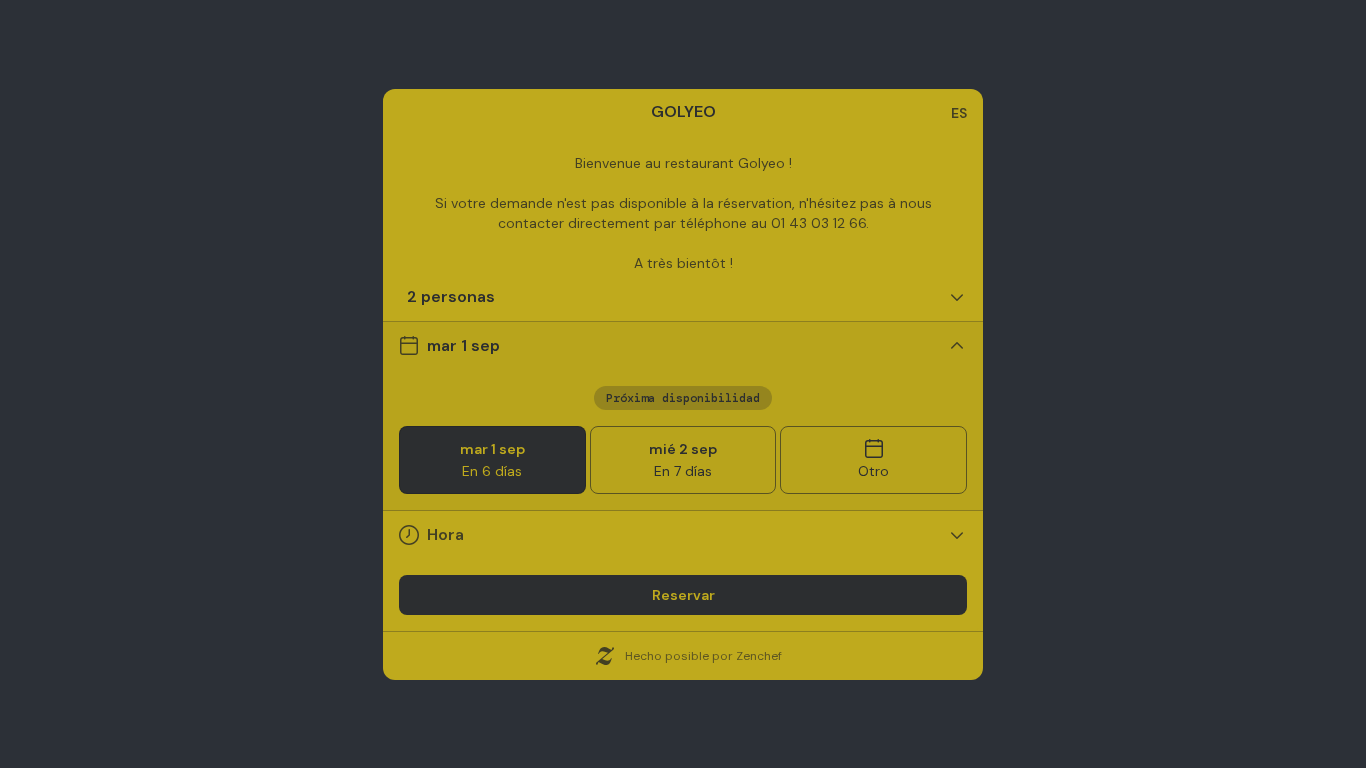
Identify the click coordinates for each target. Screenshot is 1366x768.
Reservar (683, 595)
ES (959, 113)
